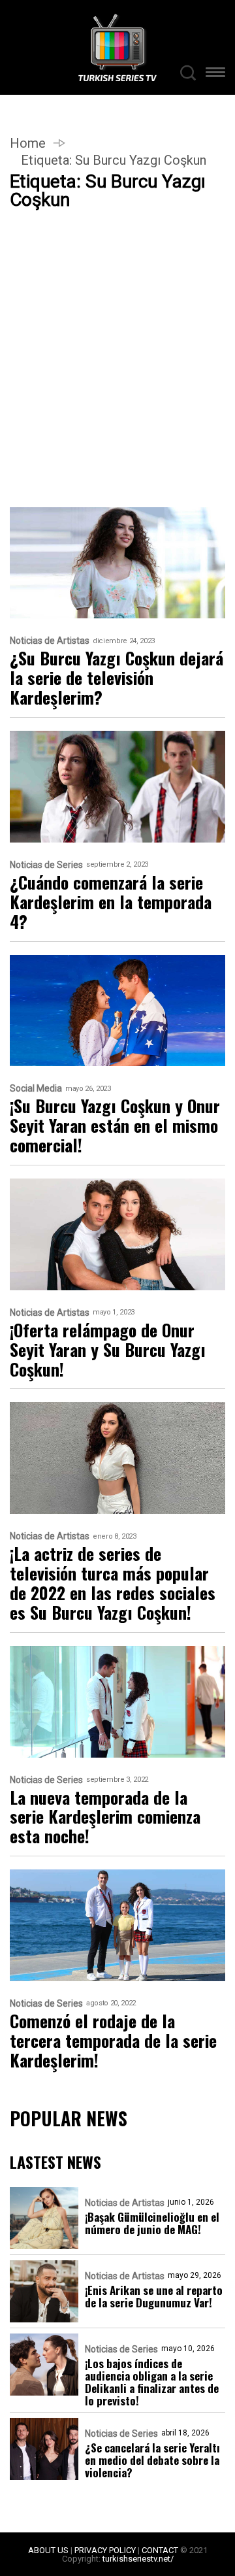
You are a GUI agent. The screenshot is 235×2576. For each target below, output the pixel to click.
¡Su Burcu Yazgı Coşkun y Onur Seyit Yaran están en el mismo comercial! (115, 1126)
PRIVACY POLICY (105, 2550)
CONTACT (160, 2550)
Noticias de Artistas (50, 641)
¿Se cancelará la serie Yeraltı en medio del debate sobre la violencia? (152, 2460)
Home (28, 143)
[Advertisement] (117, 384)
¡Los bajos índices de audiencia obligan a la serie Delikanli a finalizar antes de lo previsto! (152, 2382)
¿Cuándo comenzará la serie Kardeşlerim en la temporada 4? (111, 902)
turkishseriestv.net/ (138, 2559)
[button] (215, 74)
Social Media (36, 1089)
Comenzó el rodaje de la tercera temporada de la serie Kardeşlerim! (113, 2041)
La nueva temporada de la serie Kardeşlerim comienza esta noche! (105, 1817)
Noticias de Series (46, 865)
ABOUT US (48, 2550)
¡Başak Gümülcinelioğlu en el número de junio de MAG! (152, 2223)
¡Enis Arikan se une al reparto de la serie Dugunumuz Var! (154, 2296)
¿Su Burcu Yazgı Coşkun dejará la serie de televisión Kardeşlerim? (117, 678)
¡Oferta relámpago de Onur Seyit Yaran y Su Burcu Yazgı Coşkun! (108, 1350)
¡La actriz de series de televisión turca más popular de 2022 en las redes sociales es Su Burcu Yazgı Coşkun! (113, 1583)
